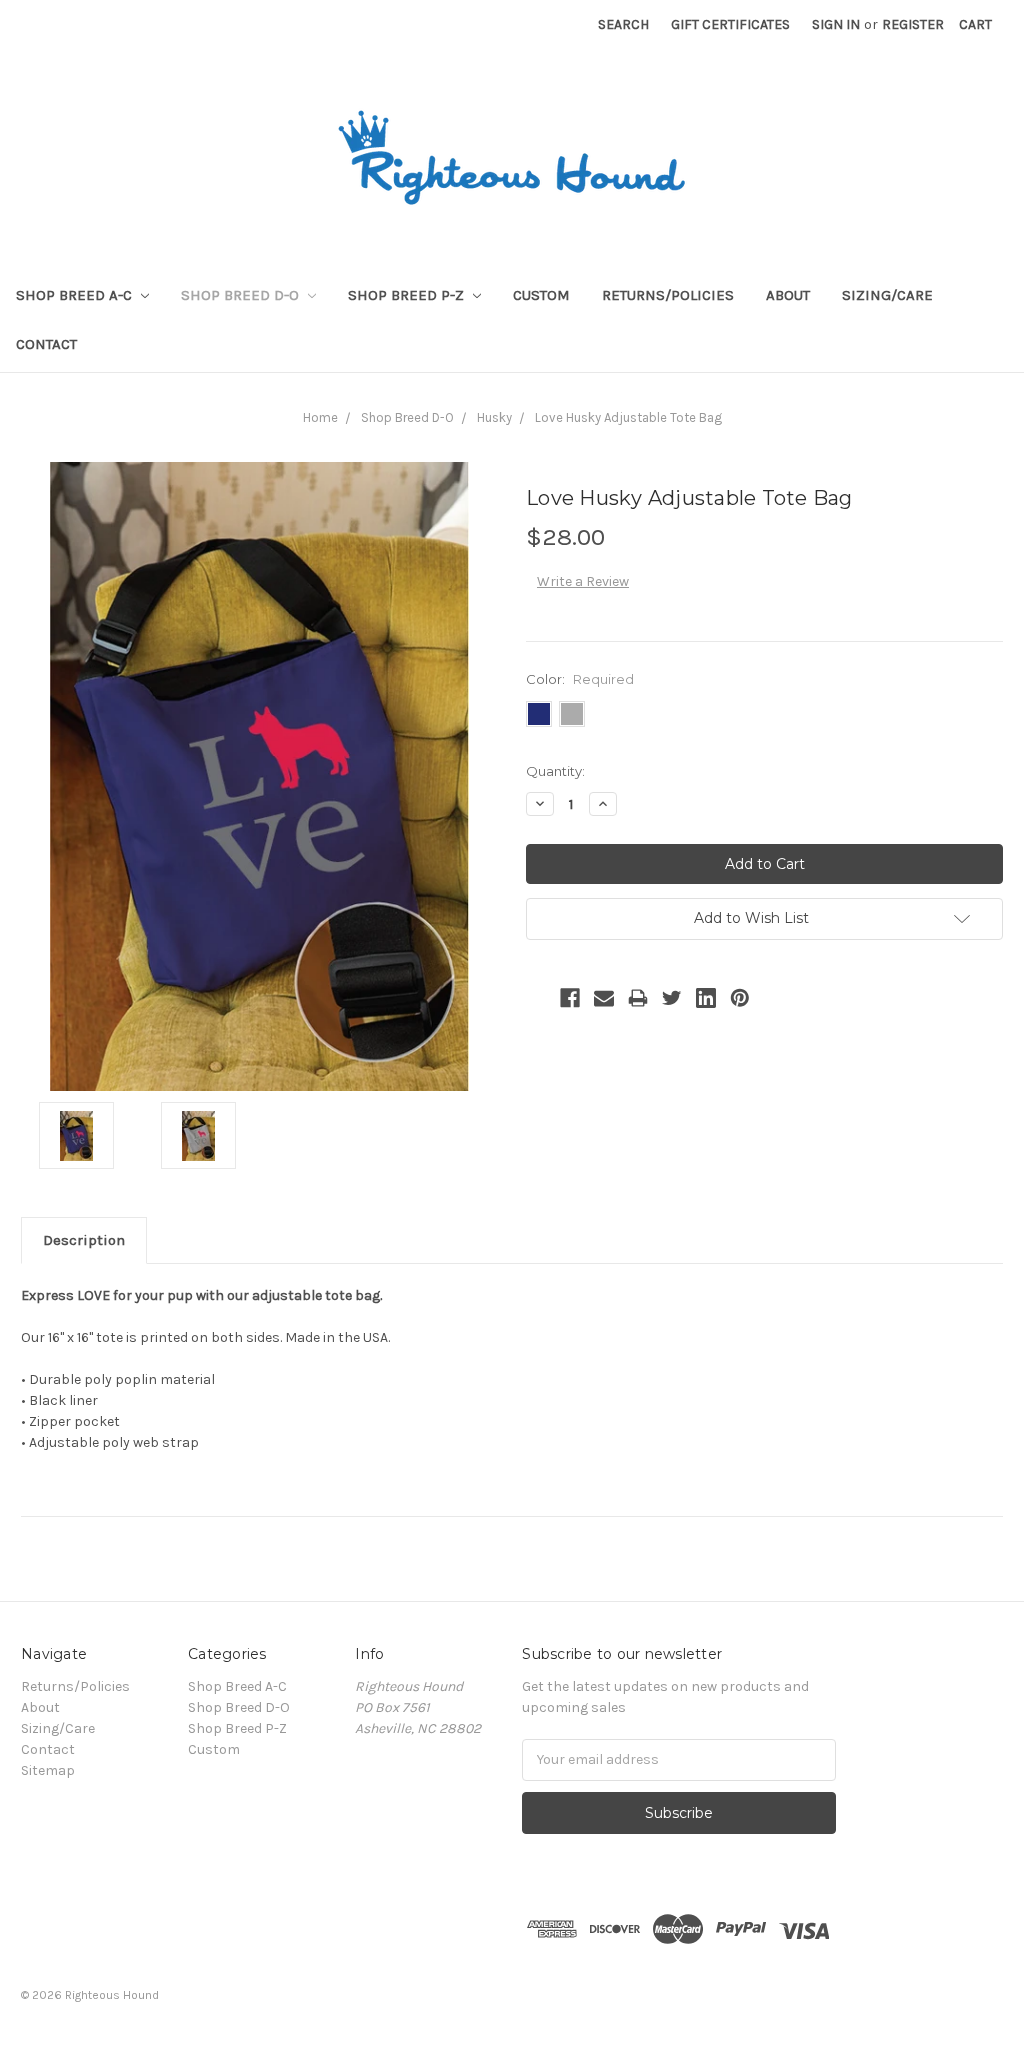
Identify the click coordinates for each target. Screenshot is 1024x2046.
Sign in (836, 24)
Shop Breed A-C (76, 295)
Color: (580, 679)
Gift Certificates (730, 24)
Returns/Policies (668, 295)
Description (84, 1240)
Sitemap (48, 1770)
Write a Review (583, 581)
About (788, 295)
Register (913, 24)
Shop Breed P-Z (408, 295)
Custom (541, 295)
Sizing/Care (887, 295)
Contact (46, 344)
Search (623, 24)
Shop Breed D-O (242, 295)
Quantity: (555, 771)
